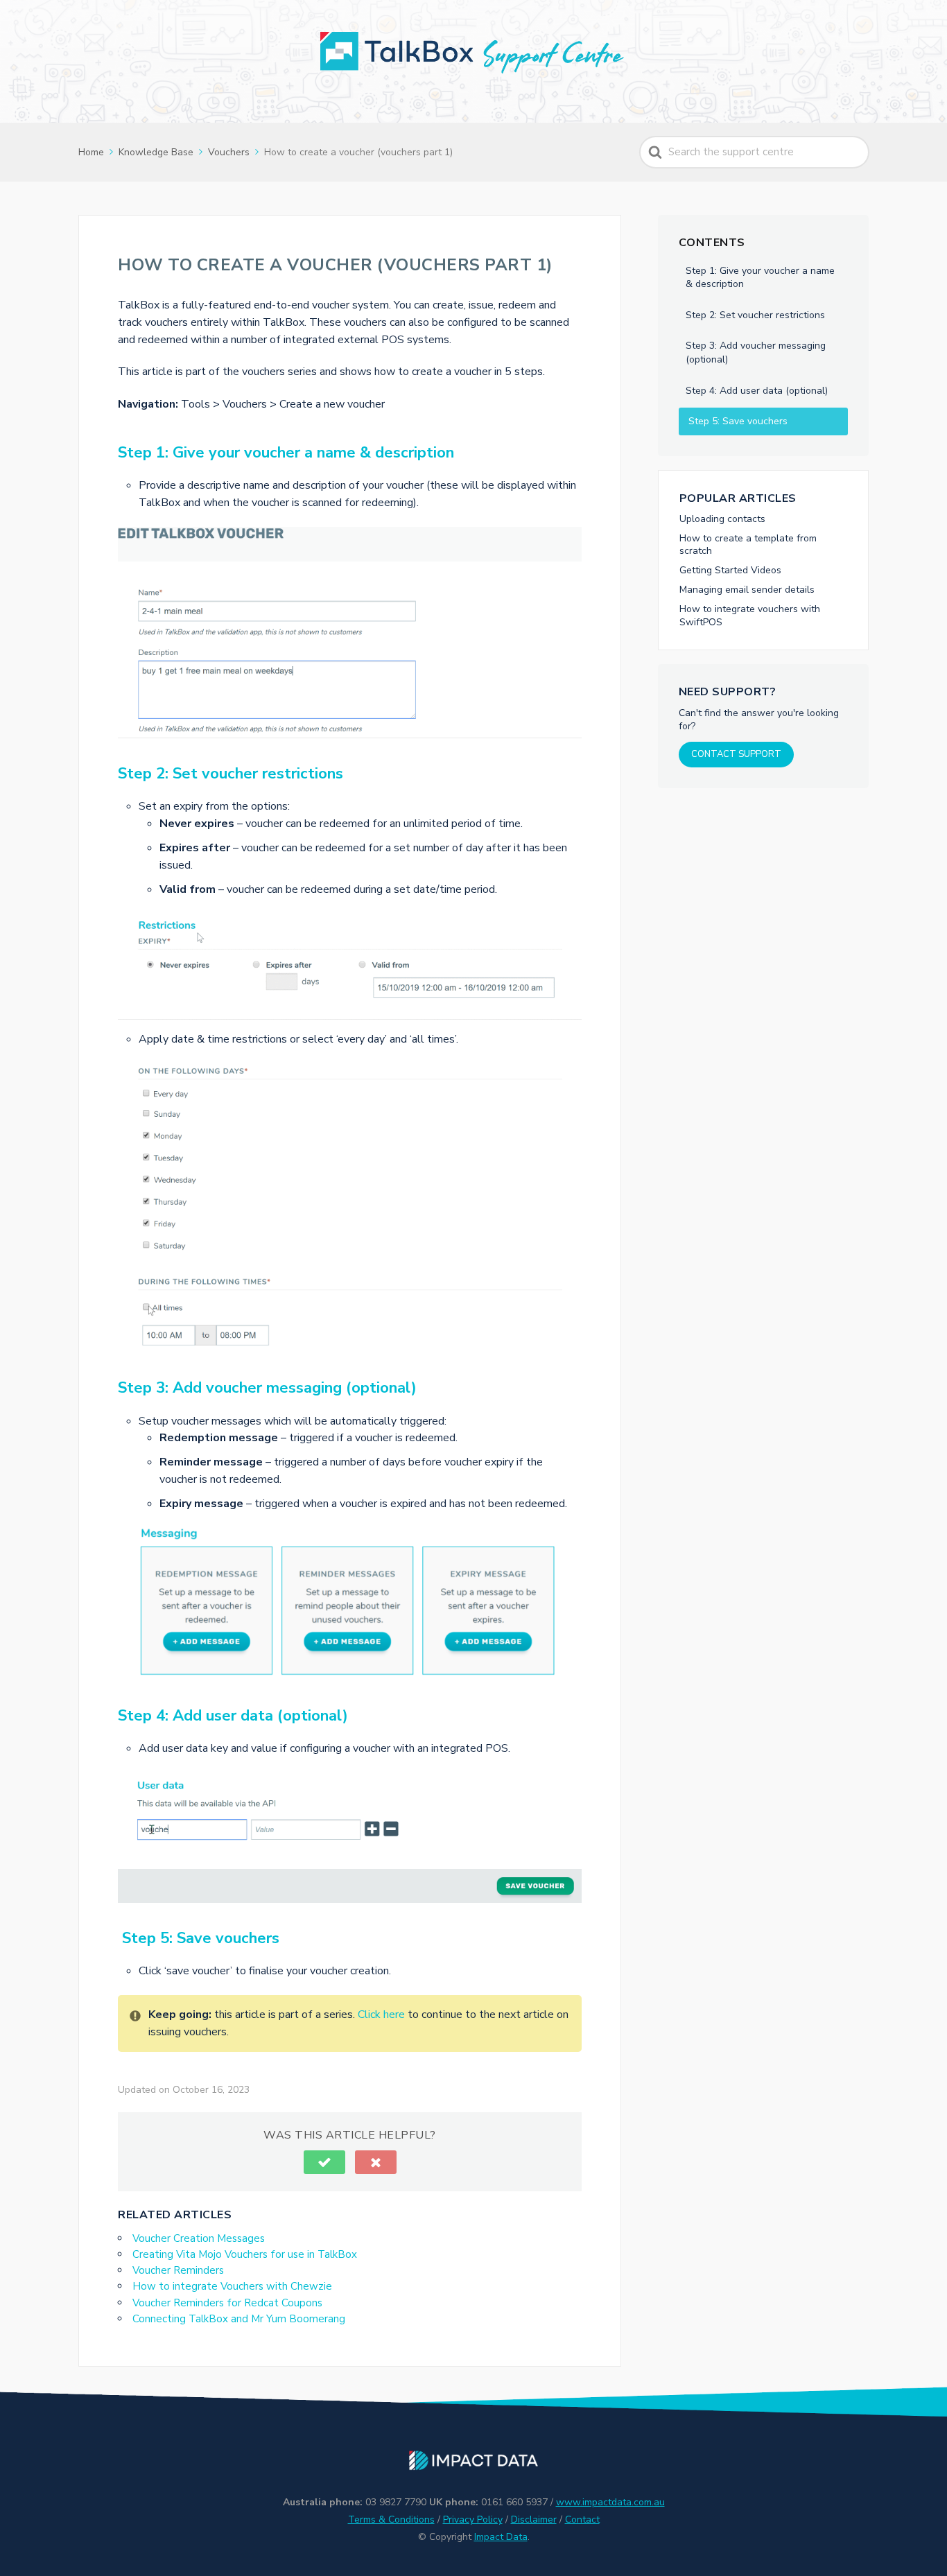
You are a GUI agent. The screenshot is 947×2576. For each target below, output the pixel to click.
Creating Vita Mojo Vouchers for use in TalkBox (245, 2254)
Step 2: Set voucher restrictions (755, 315)
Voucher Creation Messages (199, 2238)
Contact (582, 2520)
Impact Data (501, 2537)
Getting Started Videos (730, 570)
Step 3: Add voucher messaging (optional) (756, 353)
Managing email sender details (747, 590)
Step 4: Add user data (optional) (757, 391)
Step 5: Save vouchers (737, 421)
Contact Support (736, 754)
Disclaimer (534, 2520)
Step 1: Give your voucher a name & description (760, 278)
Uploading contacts (722, 519)
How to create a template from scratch (748, 545)
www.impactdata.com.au (610, 2502)
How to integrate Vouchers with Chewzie (232, 2286)
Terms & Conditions (391, 2520)
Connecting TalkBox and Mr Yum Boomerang (239, 2319)
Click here (381, 2014)
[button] (324, 2162)
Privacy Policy (473, 2520)
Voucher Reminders (178, 2270)
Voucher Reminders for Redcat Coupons (227, 2303)
